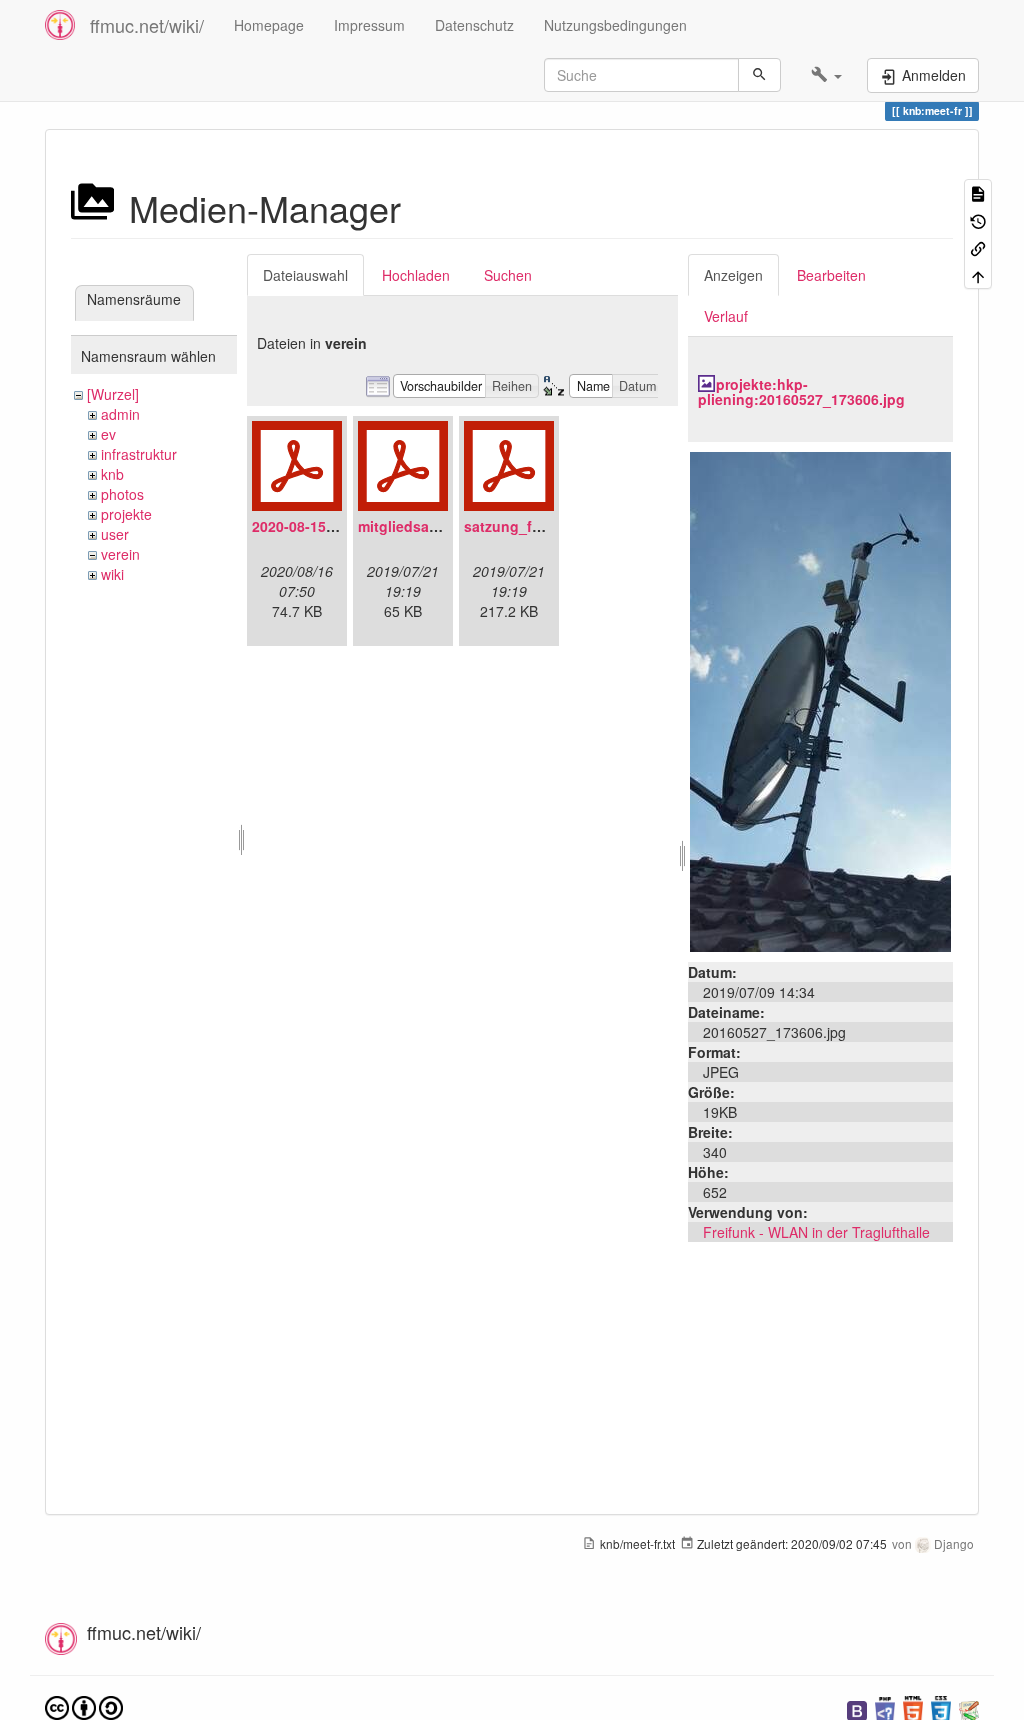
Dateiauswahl (305, 275)
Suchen (508, 275)
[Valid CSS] (941, 1708)
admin (120, 414)
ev (108, 434)
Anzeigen (733, 275)
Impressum (369, 25)
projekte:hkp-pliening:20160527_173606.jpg (801, 391)
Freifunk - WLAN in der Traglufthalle (816, 1232)
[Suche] (759, 75)
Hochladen (416, 275)
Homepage (269, 25)
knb (112, 474)
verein (120, 554)
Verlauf (726, 316)
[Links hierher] (978, 247)
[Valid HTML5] (913, 1708)
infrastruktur (139, 454)
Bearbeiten (831, 275)
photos (122, 494)
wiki (112, 574)
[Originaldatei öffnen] (820, 699)
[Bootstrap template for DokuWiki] (857, 1708)
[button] (826, 75)
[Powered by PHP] (885, 1708)
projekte (126, 514)
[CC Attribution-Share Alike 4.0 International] (84, 1706)
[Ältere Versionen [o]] (978, 219)
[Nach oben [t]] (978, 274)
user (115, 534)
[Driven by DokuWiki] (969, 1708)
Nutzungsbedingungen (615, 25)
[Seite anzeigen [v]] (978, 192)
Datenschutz (474, 25)
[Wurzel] (113, 394)
